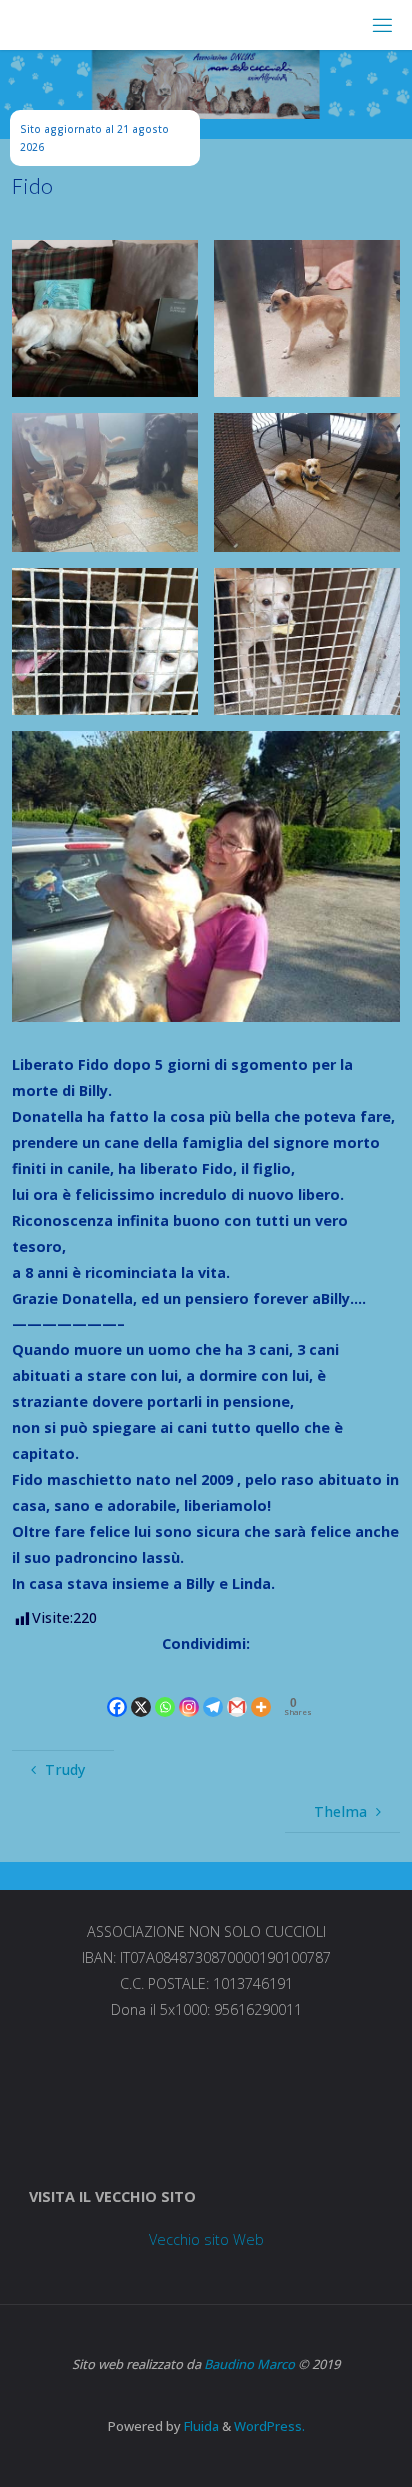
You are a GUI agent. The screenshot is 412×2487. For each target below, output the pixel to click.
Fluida (200, 2426)
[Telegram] (213, 1689)
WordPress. (269, 2426)
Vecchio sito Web (206, 2239)
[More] (261, 1689)
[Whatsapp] (165, 1689)
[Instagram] (189, 1689)
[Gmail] (237, 1689)
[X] (141, 1689)
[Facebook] (117, 1689)
